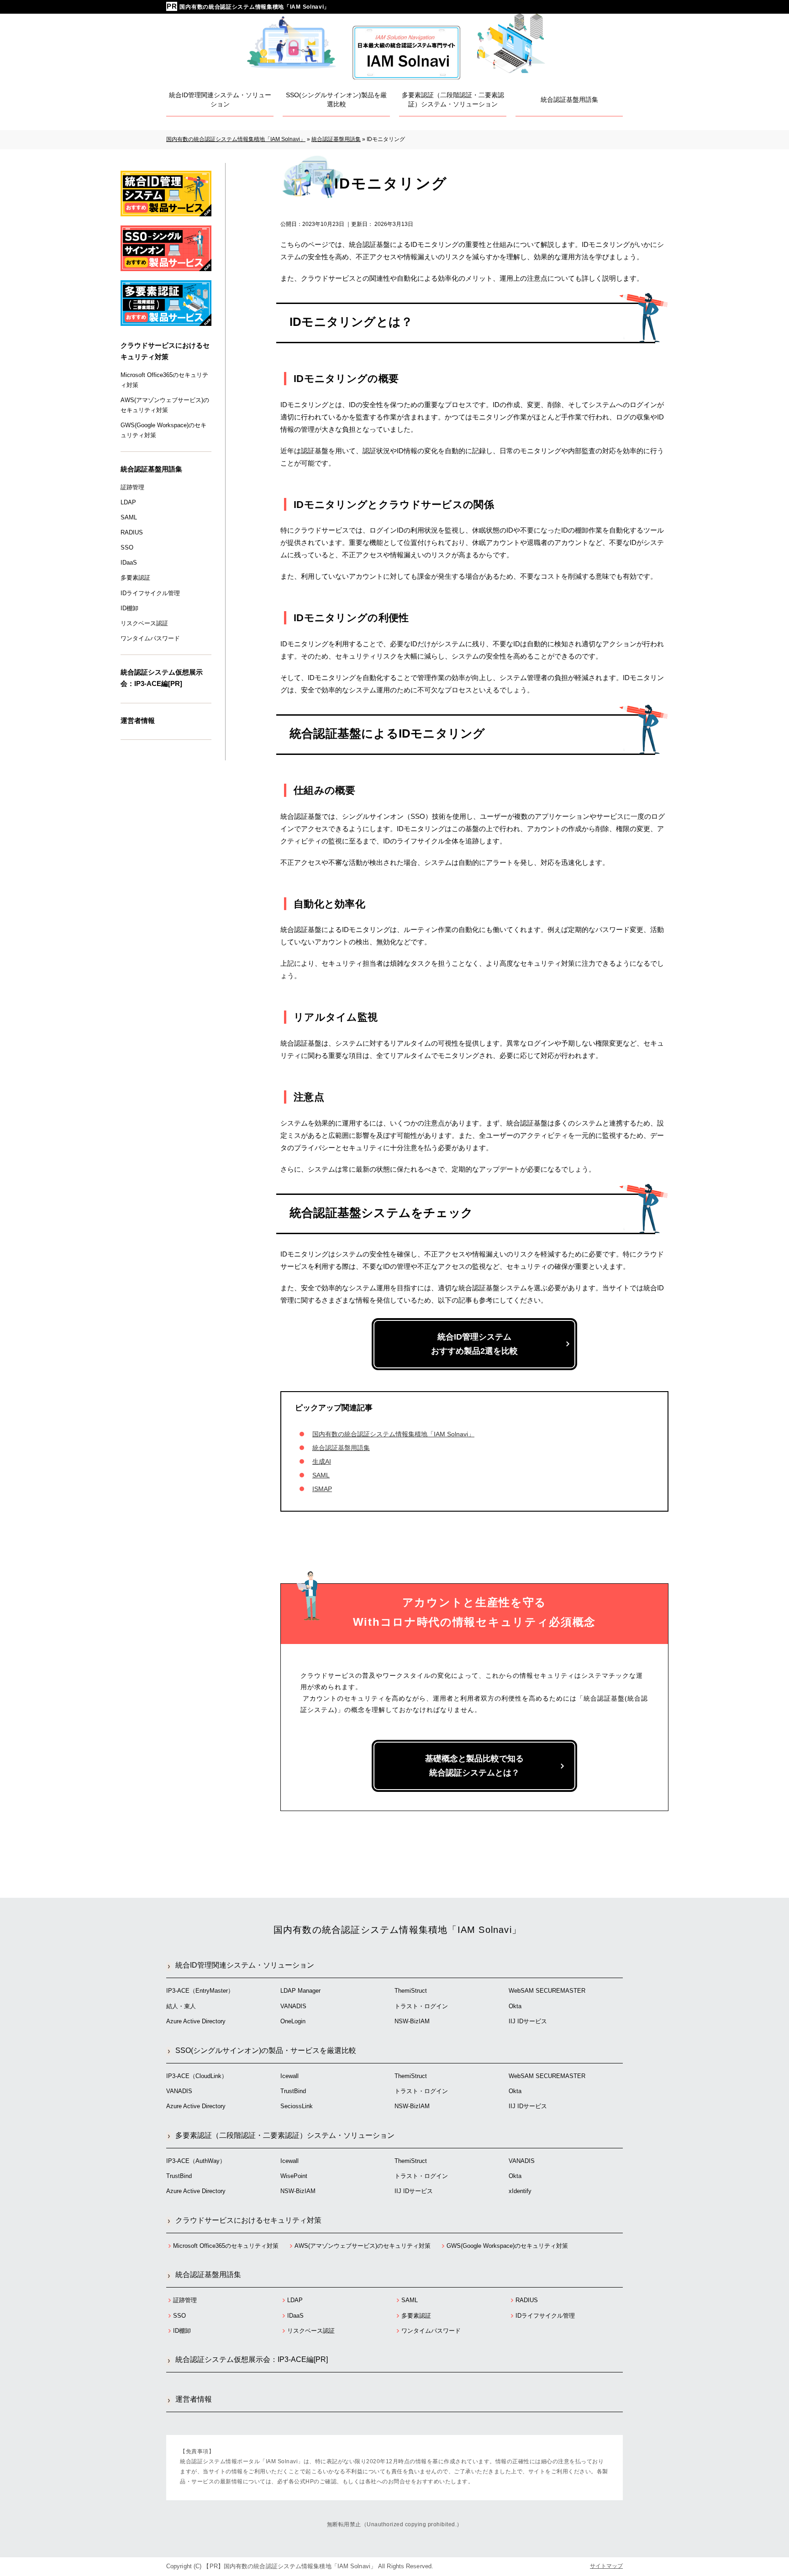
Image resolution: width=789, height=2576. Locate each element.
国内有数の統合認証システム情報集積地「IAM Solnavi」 (255, 7)
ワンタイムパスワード (150, 638)
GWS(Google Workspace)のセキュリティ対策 (163, 430)
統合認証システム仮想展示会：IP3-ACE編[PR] (162, 678)
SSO (127, 547)
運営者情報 (138, 720)
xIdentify (520, 2191)
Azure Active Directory (196, 2021)
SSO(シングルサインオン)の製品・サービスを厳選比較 (266, 2050)
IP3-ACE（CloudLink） (197, 2076)
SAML (321, 1475)
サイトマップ (606, 2566)
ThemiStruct (411, 1991)
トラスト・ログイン (421, 2006)
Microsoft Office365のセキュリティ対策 (164, 380)
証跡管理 (132, 487)
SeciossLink (297, 2106)
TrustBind (293, 2091)
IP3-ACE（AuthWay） (196, 2161)
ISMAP (322, 1489)
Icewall (289, 2076)
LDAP (128, 502)
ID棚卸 (129, 608)
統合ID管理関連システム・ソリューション (245, 1965)
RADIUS (132, 532)
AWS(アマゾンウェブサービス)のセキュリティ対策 (165, 405)
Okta (515, 2006)
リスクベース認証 (144, 623)
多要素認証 (135, 578)
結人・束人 (181, 2006)
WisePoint (294, 2176)
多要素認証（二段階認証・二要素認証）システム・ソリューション (285, 2135)
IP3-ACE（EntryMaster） (200, 1991)
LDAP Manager (300, 1991)
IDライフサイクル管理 (150, 593)
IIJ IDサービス (528, 2021)
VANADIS (293, 2006)
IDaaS (129, 563)
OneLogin (293, 2021)
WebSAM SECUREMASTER (547, 1991)
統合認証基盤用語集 (341, 1448)
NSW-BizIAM (412, 2021)
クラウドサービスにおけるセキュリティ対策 (165, 351)
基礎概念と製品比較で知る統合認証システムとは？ (474, 1766)
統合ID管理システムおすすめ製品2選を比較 (474, 1344)
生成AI (322, 1461)
